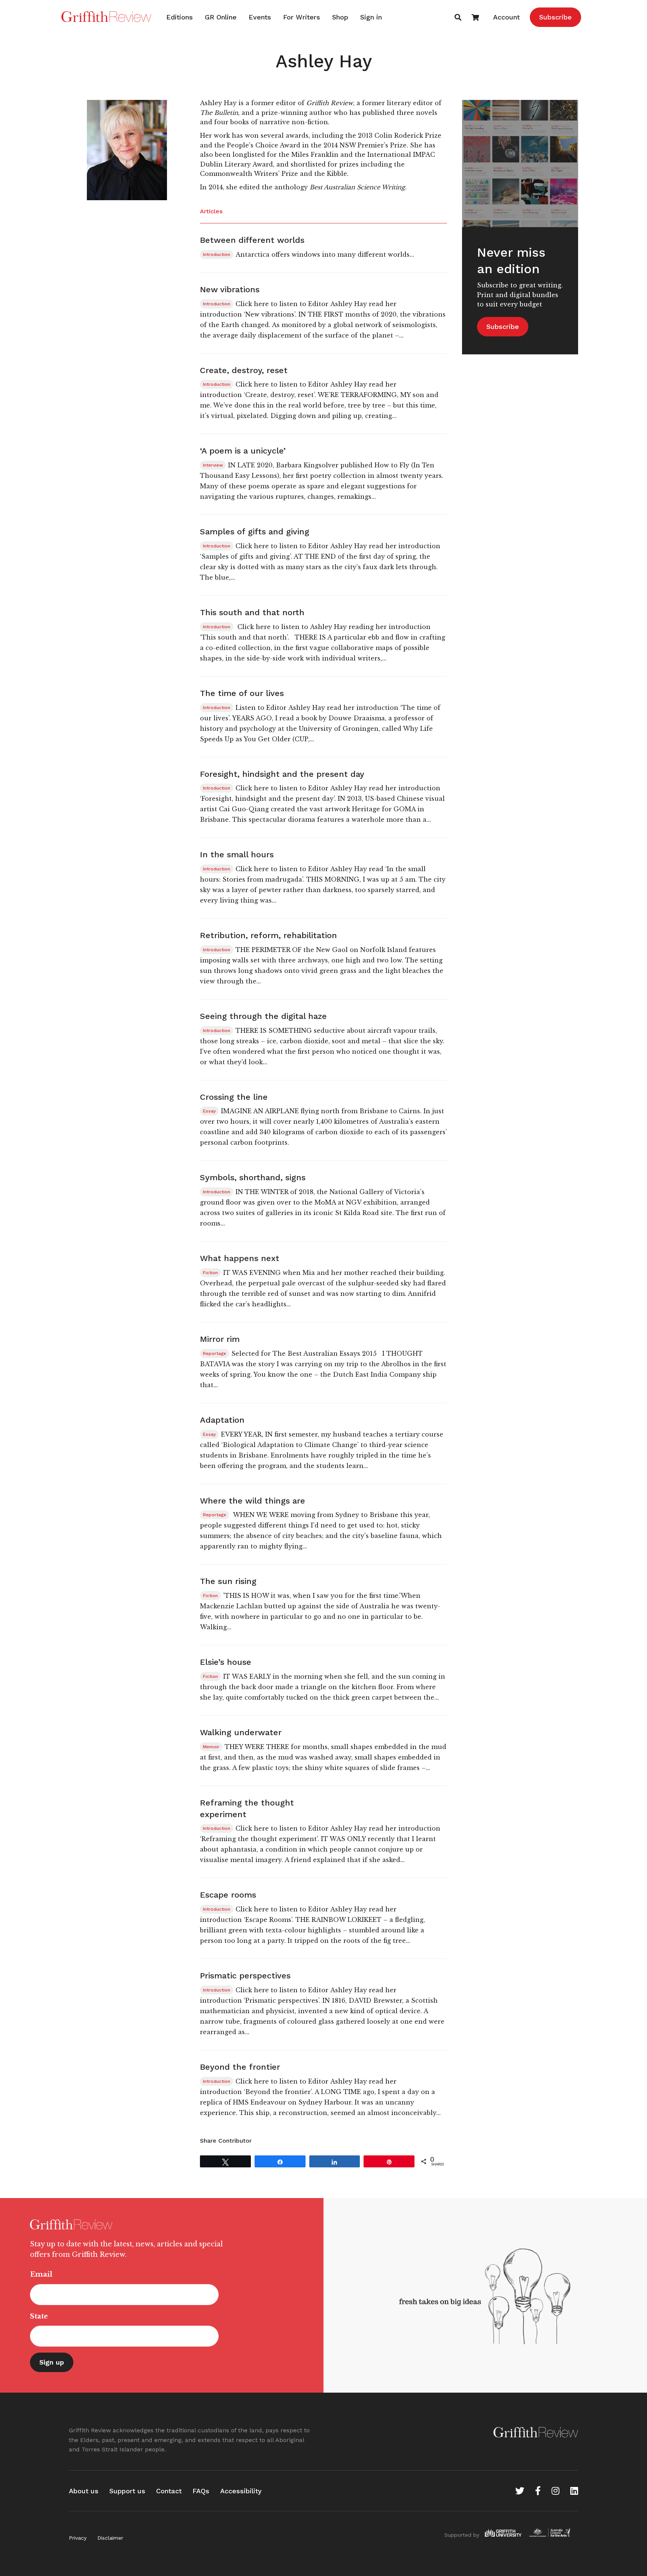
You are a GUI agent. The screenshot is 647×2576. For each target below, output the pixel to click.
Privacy (78, 2538)
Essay (209, 1111)
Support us (127, 2491)
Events (260, 17)
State (39, 2316)
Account (506, 17)
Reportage (215, 1353)
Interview (213, 465)
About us (84, 2491)
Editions (180, 17)
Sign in (371, 17)
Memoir (211, 1747)
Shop (340, 17)
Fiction (210, 1273)
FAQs (201, 2491)
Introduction (217, 254)
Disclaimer (110, 2538)
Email (41, 2274)
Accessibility (241, 2491)
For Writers (302, 17)
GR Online (221, 17)
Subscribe (555, 17)
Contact (169, 2491)
